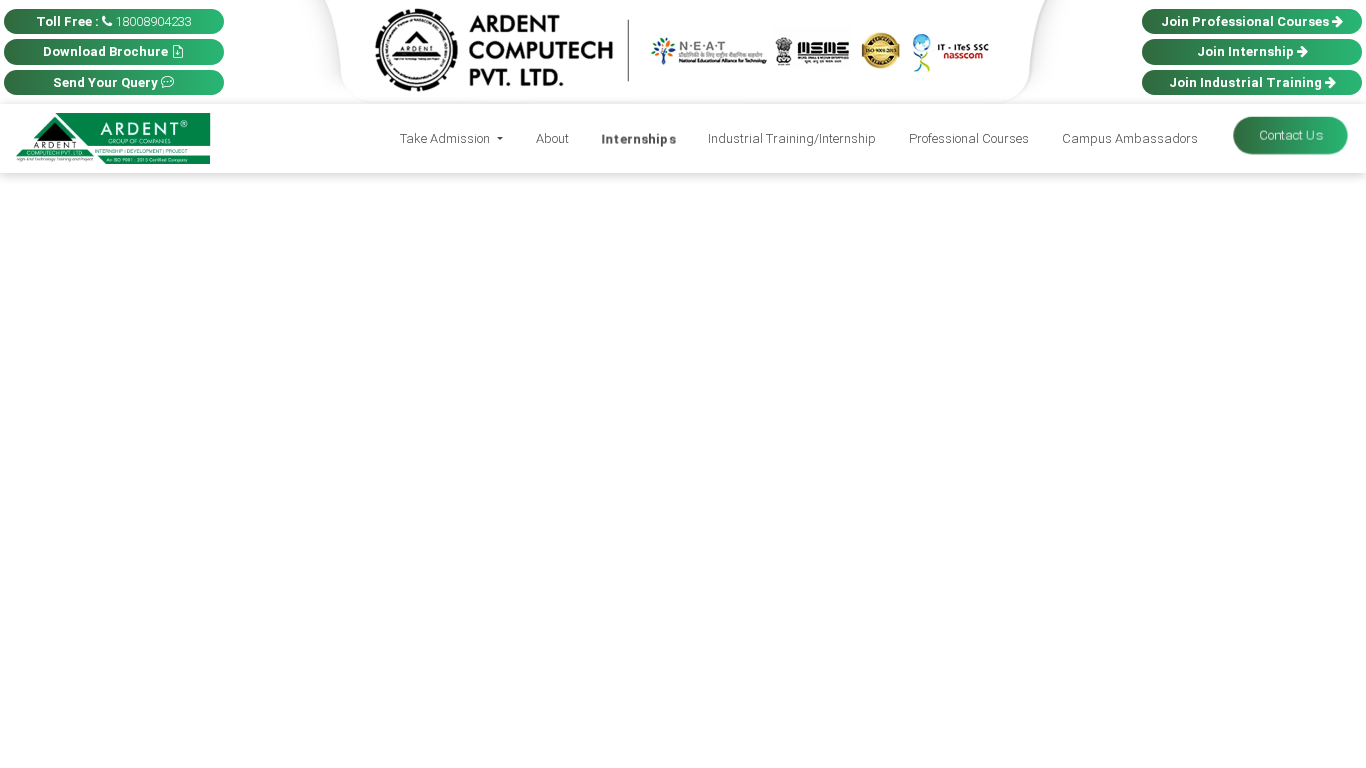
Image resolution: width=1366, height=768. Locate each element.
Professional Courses (969, 138)
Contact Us (1290, 135)
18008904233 (114, 21)
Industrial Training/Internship (792, 138)
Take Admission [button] (446, 138)
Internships (638, 138)
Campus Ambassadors (1130, 138)
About (552, 138)
